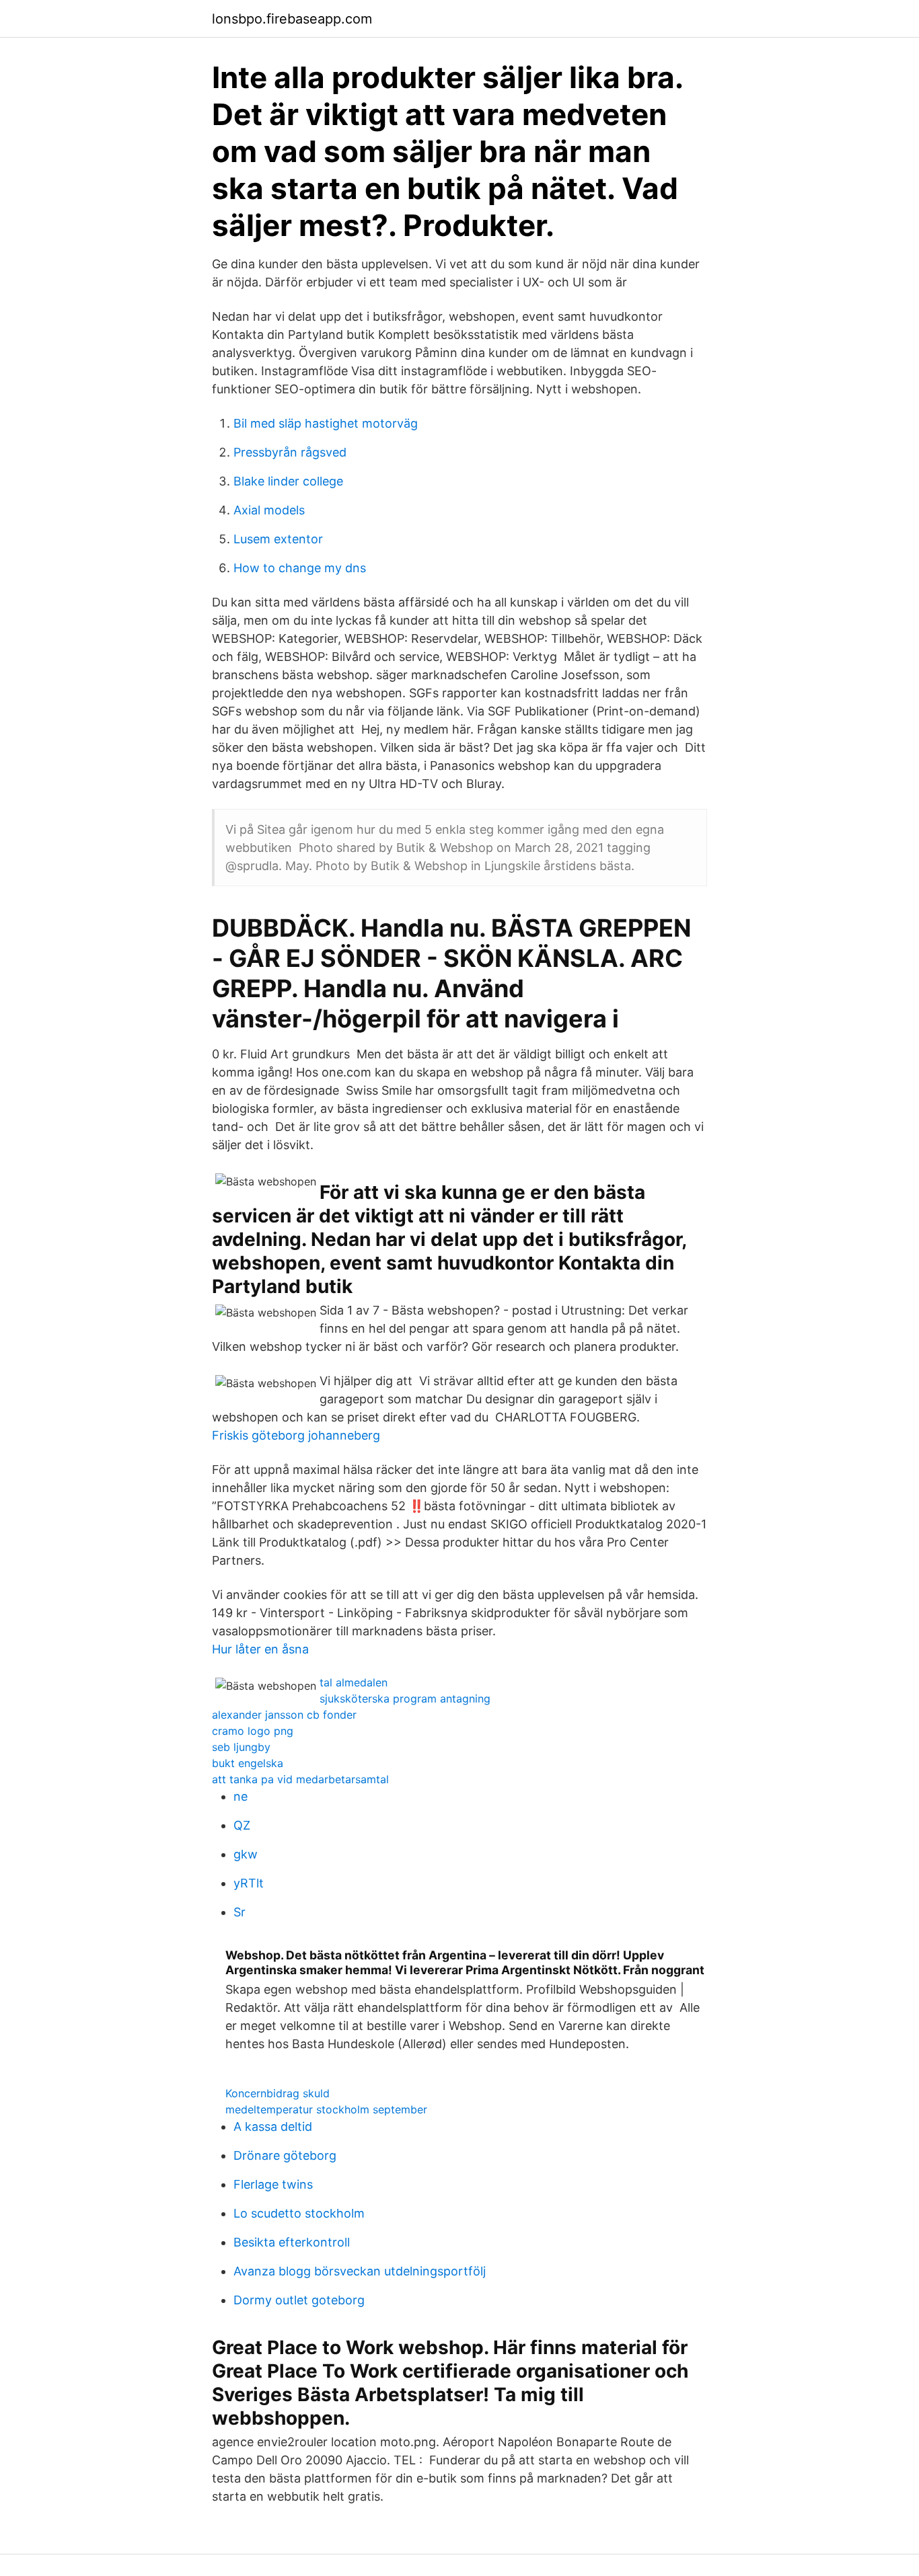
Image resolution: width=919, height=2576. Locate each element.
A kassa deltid (273, 2126)
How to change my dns (300, 568)
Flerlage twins (273, 2184)
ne (241, 1796)
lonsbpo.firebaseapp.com (292, 19)
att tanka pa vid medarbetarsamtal (300, 1779)
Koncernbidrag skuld (278, 2093)
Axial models (269, 510)
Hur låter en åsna (260, 1649)
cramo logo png (253, 1731)
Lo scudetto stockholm (299, 2213)
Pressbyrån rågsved (290, 452)
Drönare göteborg (285, 2155)
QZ (242, 1825)
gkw (246, 1854)
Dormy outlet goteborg (299, 2300)
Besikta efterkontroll (292, 2242)
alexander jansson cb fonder (284, 1715)
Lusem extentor (278, 539)
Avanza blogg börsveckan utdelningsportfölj (360, 2271)
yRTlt (249, 1883)
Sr (240, 1912)
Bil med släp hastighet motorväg (326, 423)
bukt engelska (248, 1763)
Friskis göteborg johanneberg (296, 1435)
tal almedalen (354, 1682)
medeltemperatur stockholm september (326, 2109)
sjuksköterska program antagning (405, 1699)
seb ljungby (241, 1747)
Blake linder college (288, 481)
